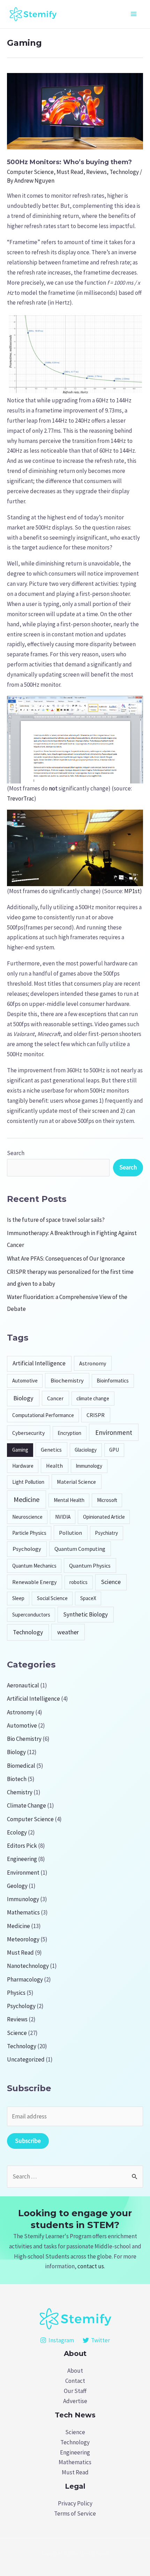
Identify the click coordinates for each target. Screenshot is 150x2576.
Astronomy (93, 1363)
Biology (23, 1398)
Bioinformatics (113, 1381)
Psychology (27, 1549)
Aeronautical (23, 1685)
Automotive (25, 1381)
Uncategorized (26, 2059)
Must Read (70, 172)
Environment (114, 1432)
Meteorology (23, 1939)
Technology (124, 172)
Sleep (18, 1598)
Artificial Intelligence (39, 1363)
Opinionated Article (104, 1517)
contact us (91, 2266)
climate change (93, 1398)
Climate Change (27, 1805)
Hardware (23, 1466)
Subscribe (28, 2141)
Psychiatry (106, 1533)
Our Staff (75, 2391)
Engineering (22, 1859)
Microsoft (107, 1500)
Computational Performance (43, 1415)
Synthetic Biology (85, 1614)
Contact (75, 2381)
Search (16, 1153)
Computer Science (30, 172)
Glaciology (86, 1450)
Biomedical (21, 1766)
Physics (16, 1993)
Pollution (70, 1533)
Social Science (52, 1598)
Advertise (75, 2401)
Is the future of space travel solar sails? (56, 1220)
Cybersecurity (28, 1433)
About (75, 2371)
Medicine (27, 1499)
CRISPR (96, 1415)
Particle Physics (29, 1533)
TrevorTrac (21, 798)
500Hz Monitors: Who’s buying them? (69, 162)
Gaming (20, 1450)
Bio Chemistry (24, 1739)
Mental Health (69, 1500)
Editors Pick (22, 1846)
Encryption (69, 1433)
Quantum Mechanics (34, 1566)
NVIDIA (63, 1517)
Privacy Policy (75, 2503)
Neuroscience (27, 1517)
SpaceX (88, 1598)
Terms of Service (75, 2513)
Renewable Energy (34, 1582)
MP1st (132, 891)
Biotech (17, 1779)
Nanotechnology (28, 1966)
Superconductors (31, 1615)
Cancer (55, 1398)
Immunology (89, 1466)
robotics (78, 1582)
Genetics (51, 1450)
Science (111, 1582)
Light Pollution (28, 1482)
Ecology (17, 1832)
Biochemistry (67, 1381)
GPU (114, 1450)
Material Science (76, 1482)
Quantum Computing (80, 1549)
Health (54, 1466)
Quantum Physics (90, 1566)
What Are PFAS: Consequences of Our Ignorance (66, 1258)
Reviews (96, 172)
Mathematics (23, 1912)
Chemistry (20, 1792)
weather (68, 1632)
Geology (17, 1886)
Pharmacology (25, 1979)
